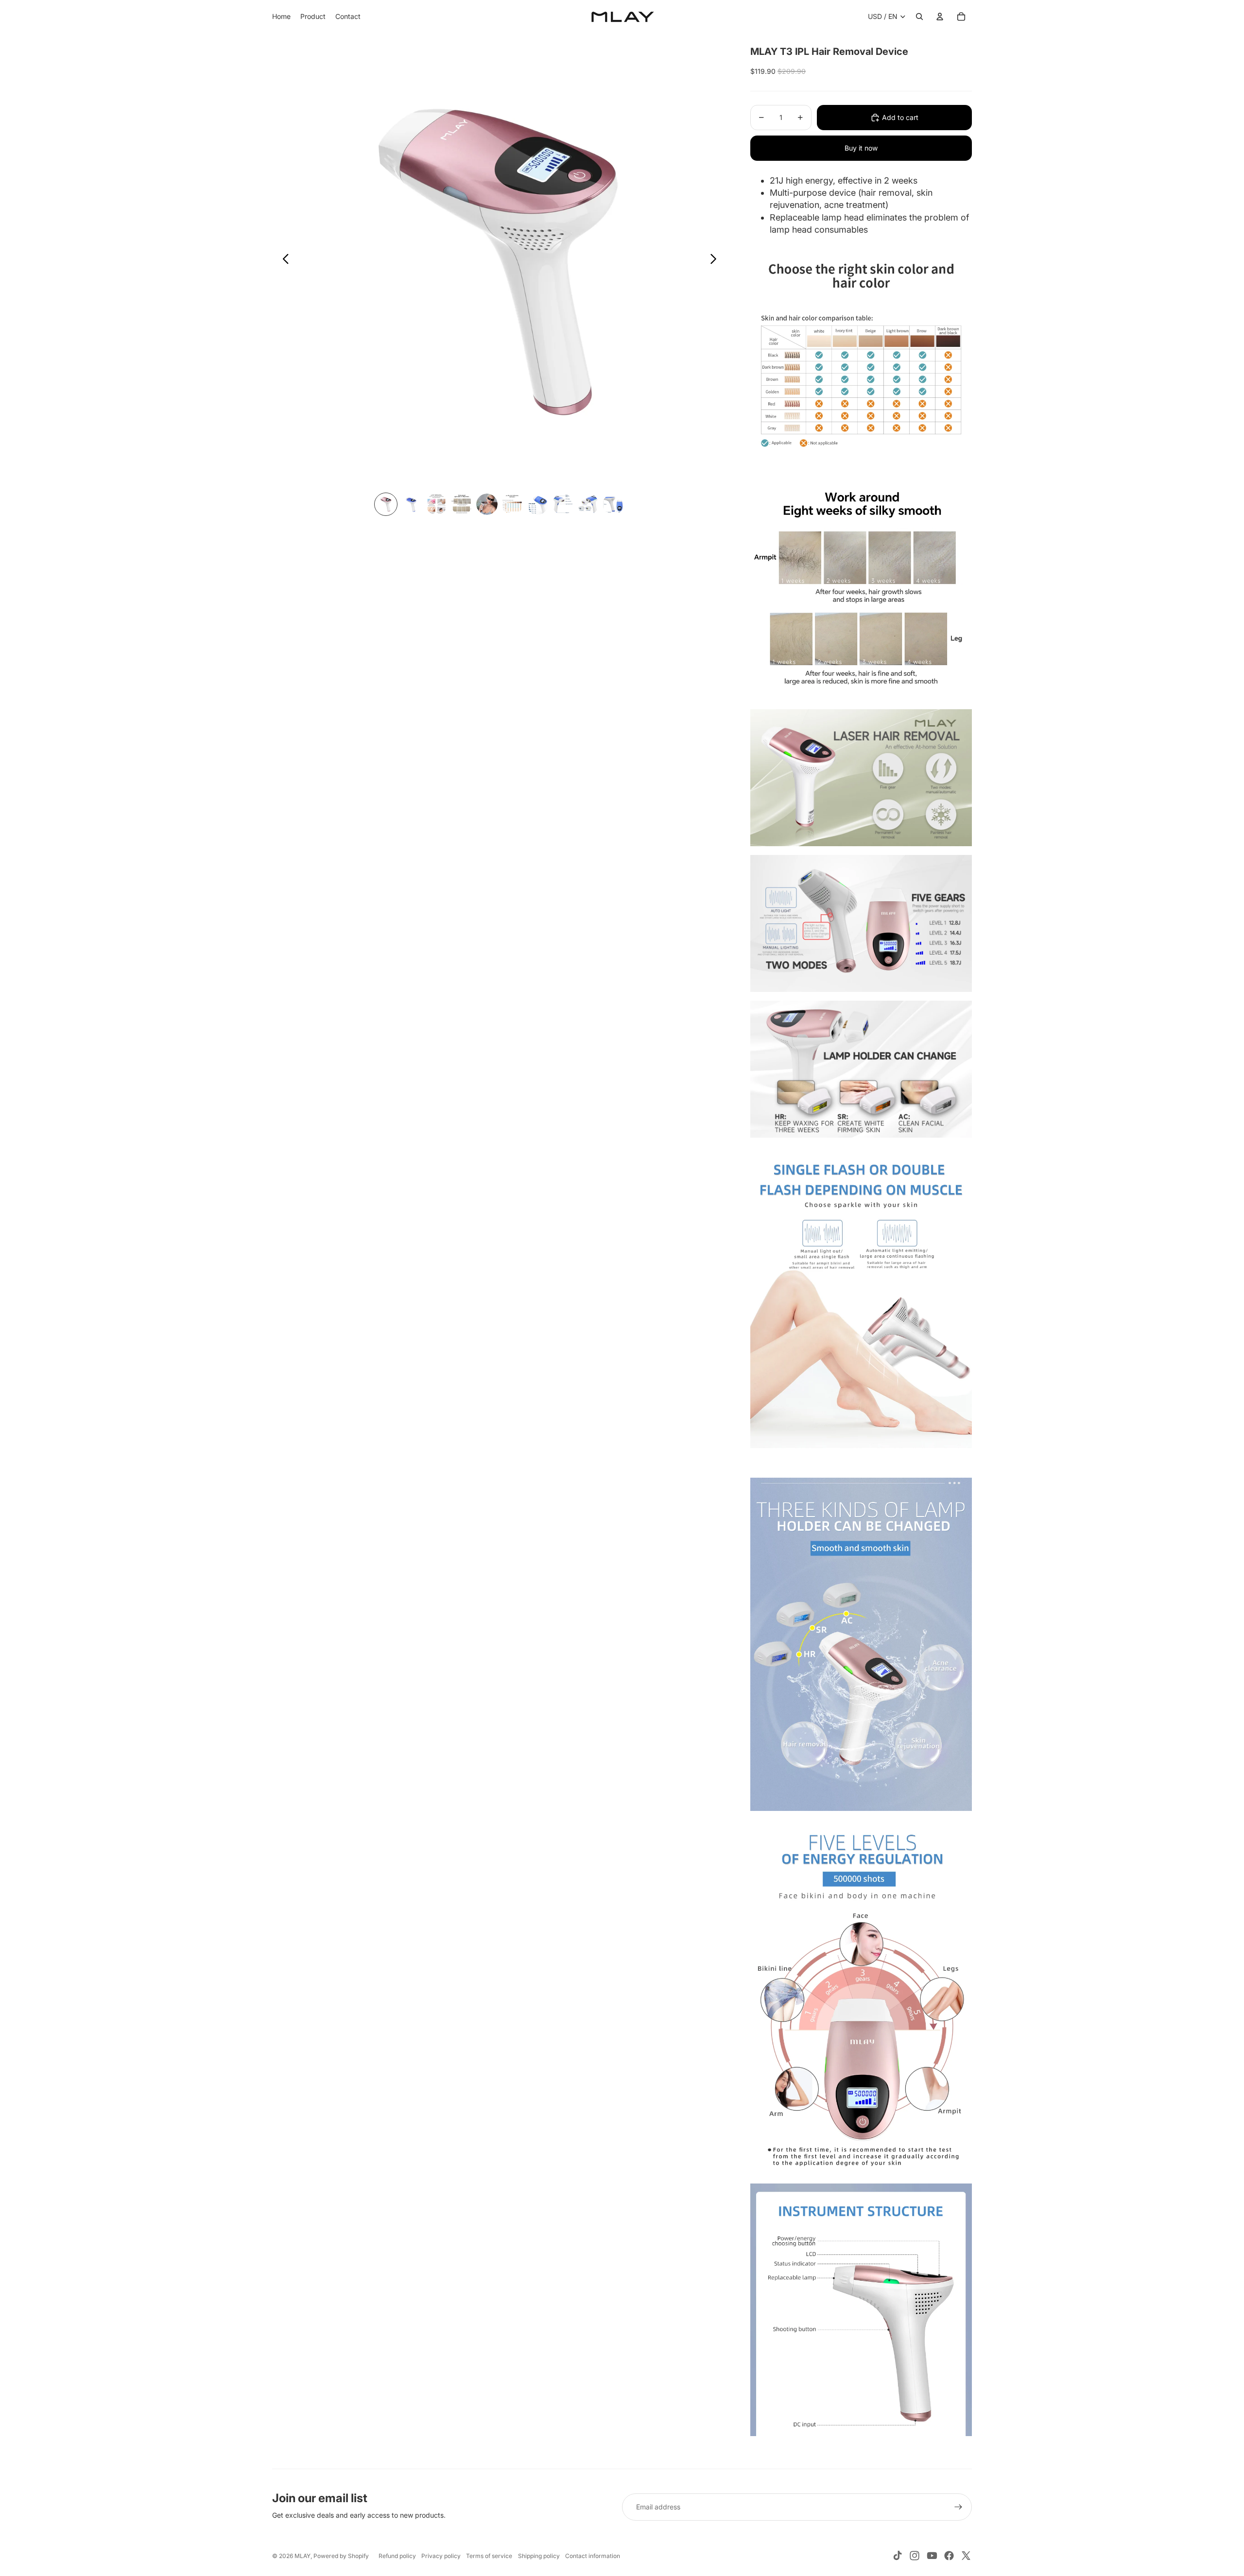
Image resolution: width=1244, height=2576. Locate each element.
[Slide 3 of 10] (436, 504)
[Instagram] (915, 2556)
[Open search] (919, 17)
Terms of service (489, 2556)
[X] (966, 2556)
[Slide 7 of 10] (537, 504)
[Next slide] (716, 261)
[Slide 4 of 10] (462, 504)
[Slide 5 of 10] (487, 504)
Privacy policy (441, 2556)
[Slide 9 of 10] (588, 504)
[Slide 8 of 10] (563, 504)
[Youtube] (932, 2556)
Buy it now (861, 148)
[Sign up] (958, 2507)
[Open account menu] (940, 17)
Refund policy (397, 2556)
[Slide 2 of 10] (411, 504)
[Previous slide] (283, 261)
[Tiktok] (898, 2556)
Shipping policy (539, 2556)
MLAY (302, 2556)
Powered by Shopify (341, 2556)
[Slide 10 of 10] (613, 504)
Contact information (593, 2556)
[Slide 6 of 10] (512, 504)
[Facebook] (949, 2556)
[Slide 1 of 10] (386, 504)
